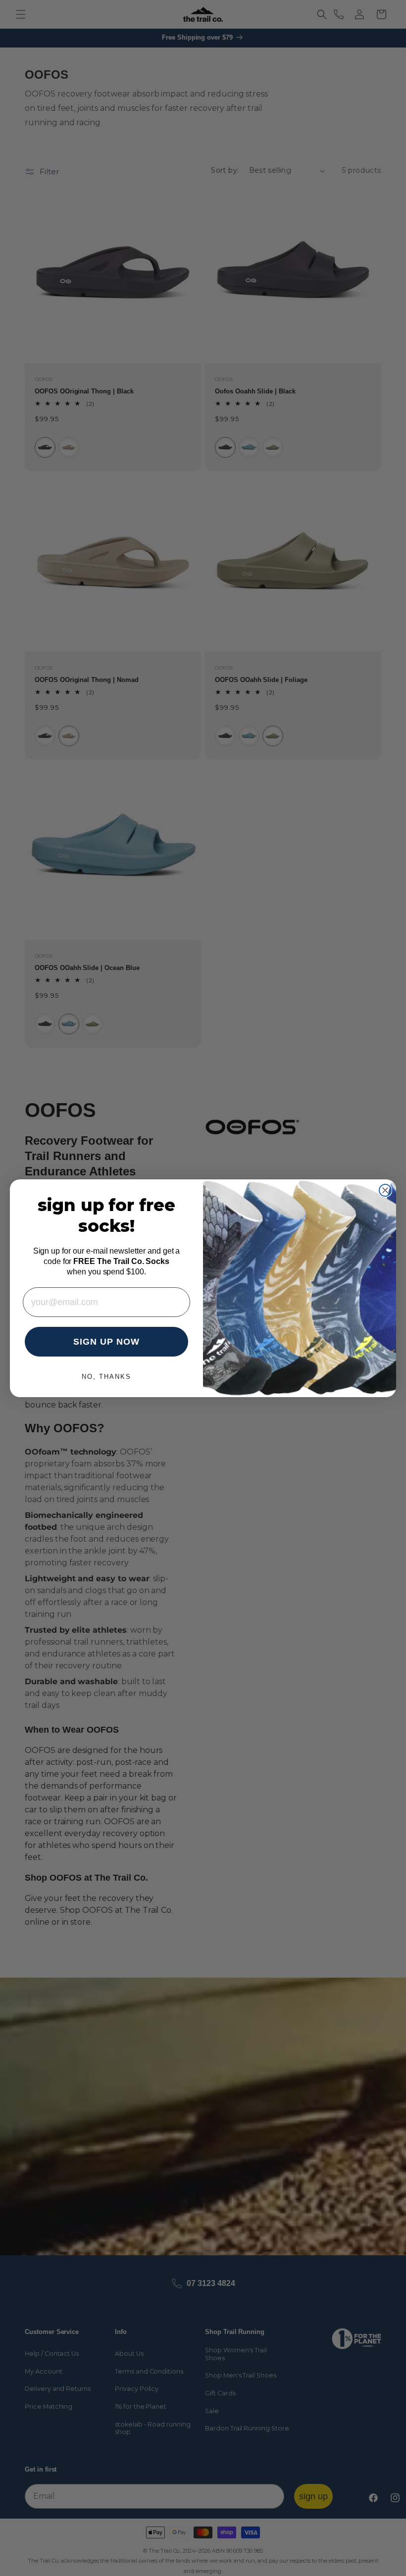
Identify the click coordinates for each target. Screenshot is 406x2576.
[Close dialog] (385, 1190)
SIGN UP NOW (106, 1342)
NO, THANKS (106, 1377)
